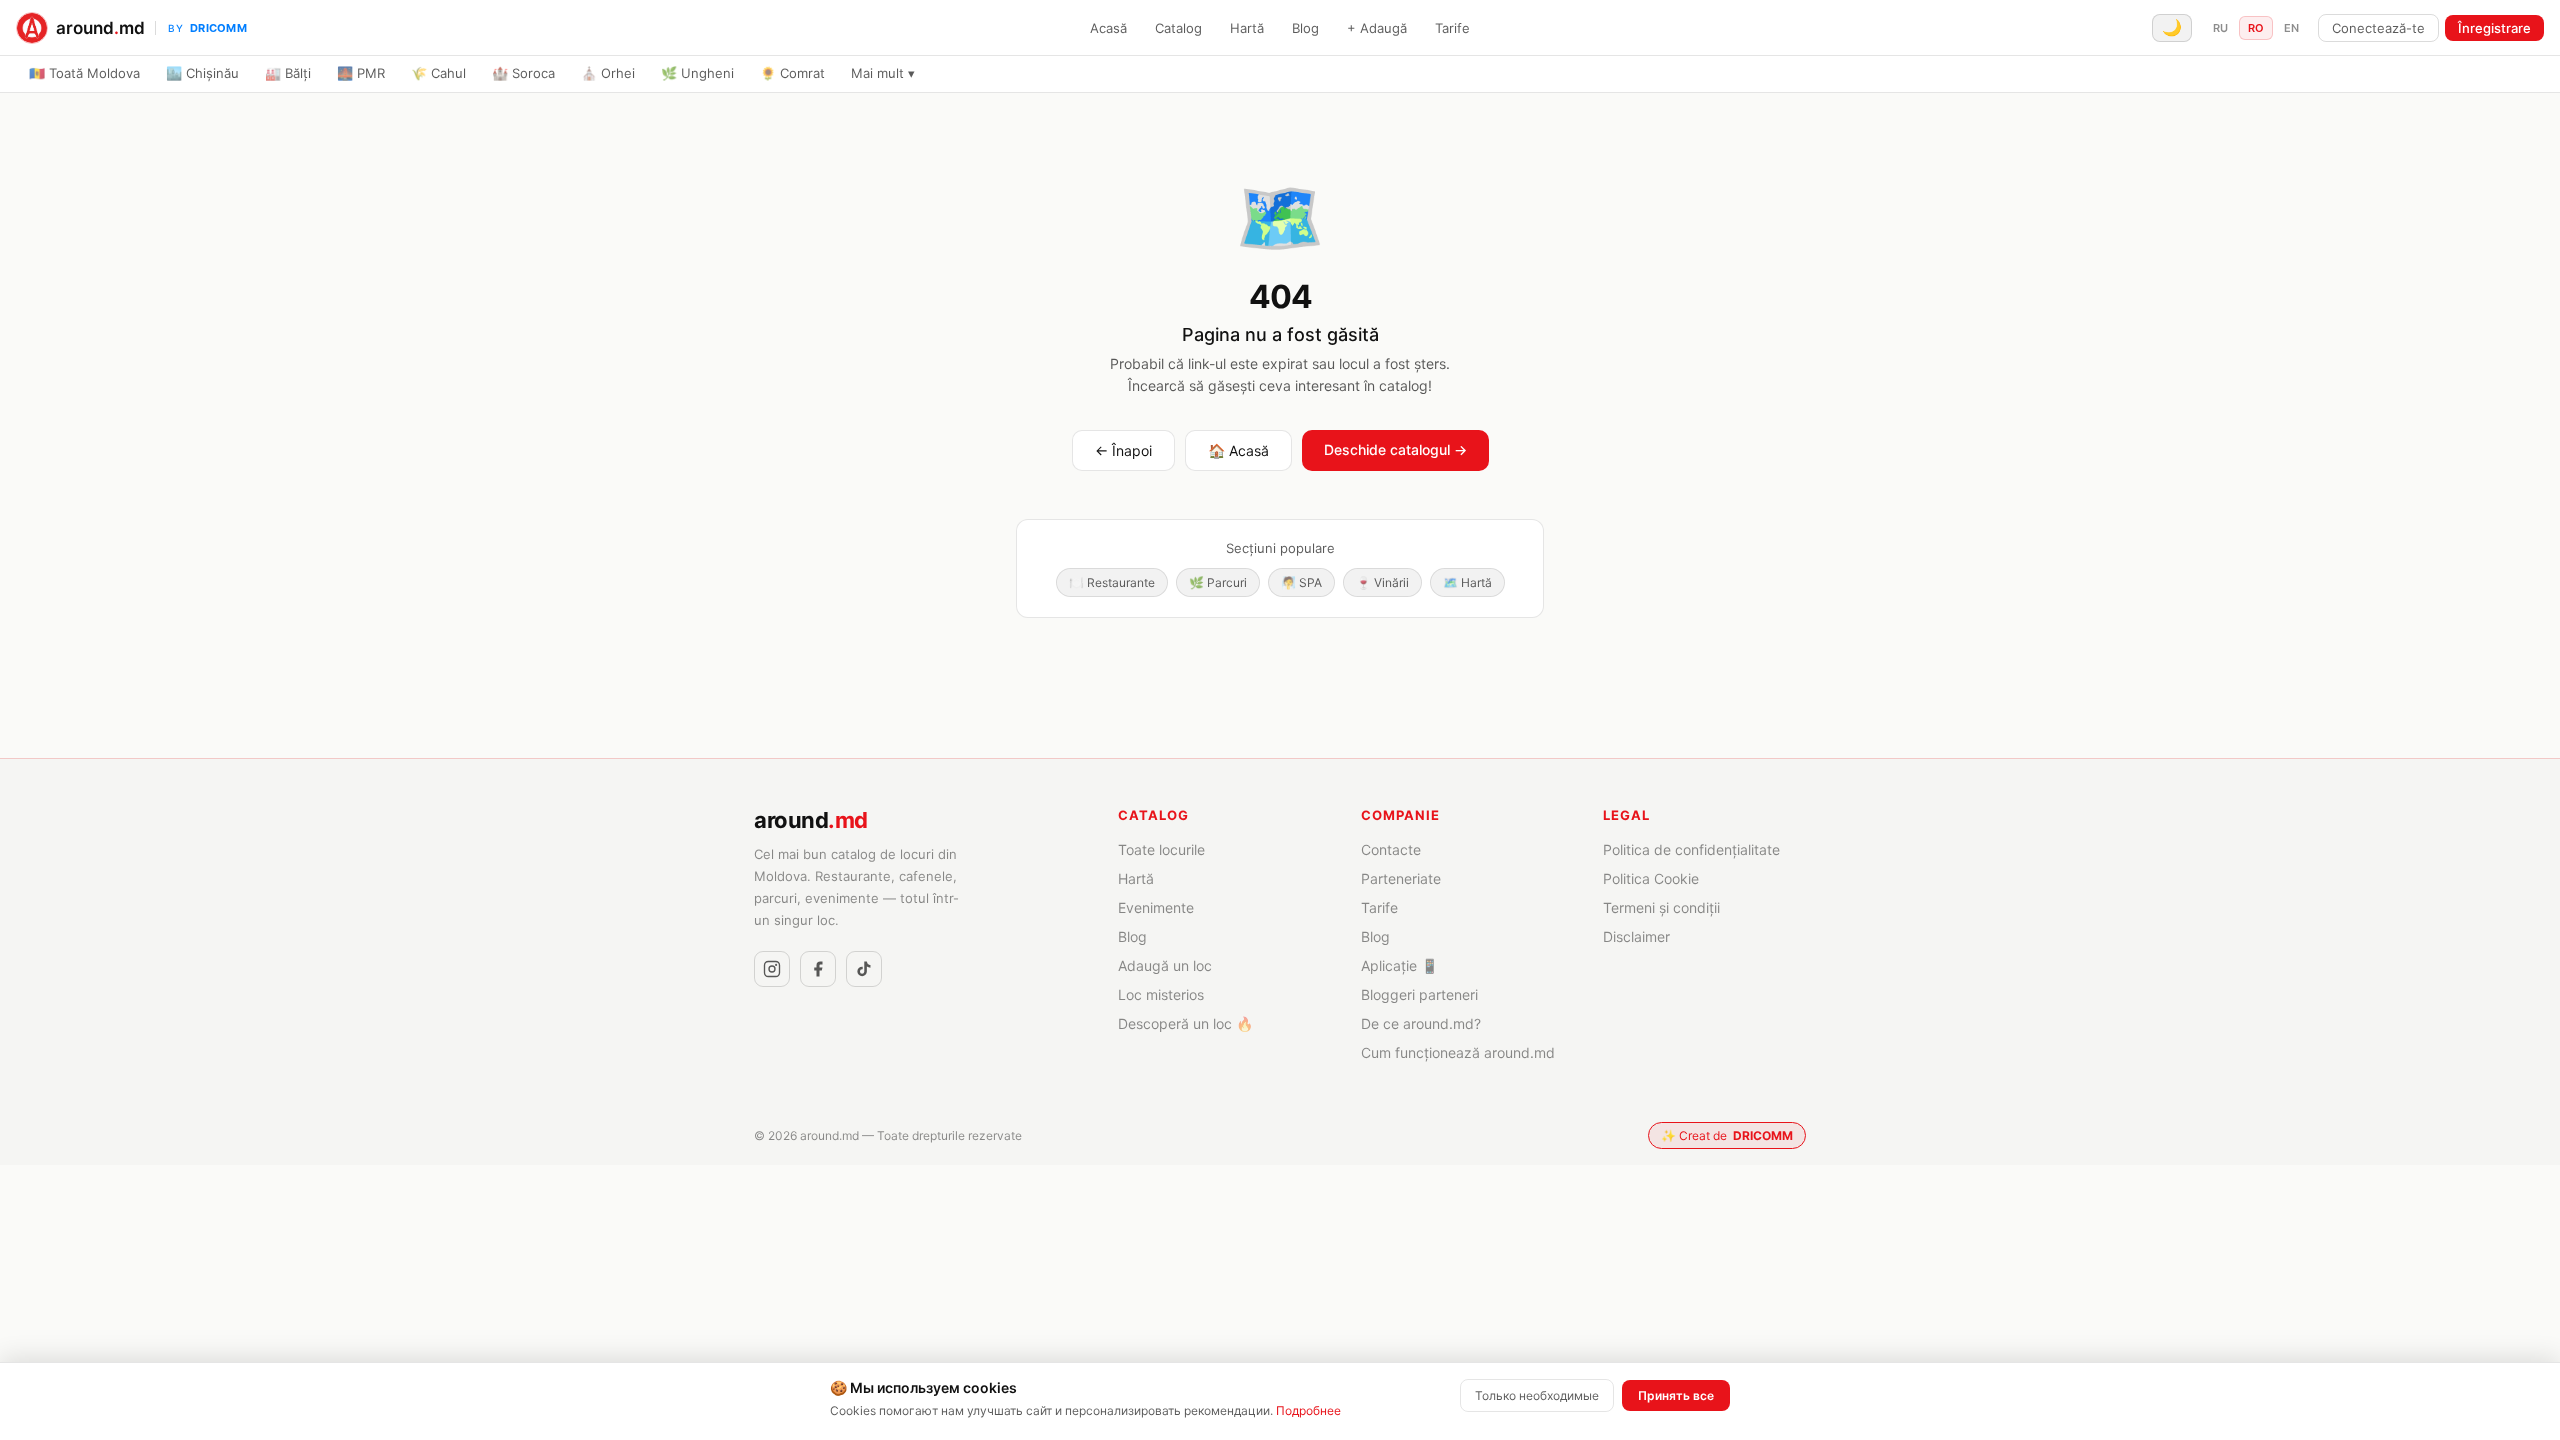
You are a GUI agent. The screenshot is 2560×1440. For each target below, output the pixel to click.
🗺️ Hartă (1467, 582)
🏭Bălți (288, 73)
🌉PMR (361, 73)
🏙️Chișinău (202, 73)
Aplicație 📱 (1399, 965)
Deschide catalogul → (1395, 449)
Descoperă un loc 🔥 (1185, 1023)
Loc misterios (1161, 994)
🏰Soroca (523, 73)
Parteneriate (1401, 878)
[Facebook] (818, 969)
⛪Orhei (608, 73)
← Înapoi (1123, 450)
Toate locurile (1161, 849)
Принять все (1676, 1395)
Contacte (1391, 849)
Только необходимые (1537, 1395)
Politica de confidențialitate (1691, 849)
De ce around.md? (1421, 1023)
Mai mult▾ (883, 73)
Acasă (1108, 28)
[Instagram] (772, 969)
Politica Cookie (1651, 878)
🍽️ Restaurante (1112, 582)
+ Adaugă (1377, 28)
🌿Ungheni (697, 73)
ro (2256, 28)
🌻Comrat (792, 73)
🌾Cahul (438, 73)
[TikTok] (864, 969)
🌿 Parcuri (1218, 582)
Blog (1305, 28)
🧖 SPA (1301, 582)
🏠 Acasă (1238, 450)
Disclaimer (1636, 936)
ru (2220, 28)
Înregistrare (2494, 28)
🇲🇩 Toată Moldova (84, 73)
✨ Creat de (1727, 1135)
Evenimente (1156, 907)
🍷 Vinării (1382, 582)
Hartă (1247, 28)
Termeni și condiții (1661, 907)
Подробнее (1308, 1410)
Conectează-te (2378, 28)
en (2291, 28)
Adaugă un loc (1165, 965)
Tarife (1452, 28)
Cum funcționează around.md (1458, 1052)
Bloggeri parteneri (1419, 994)
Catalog (1178, 28)
